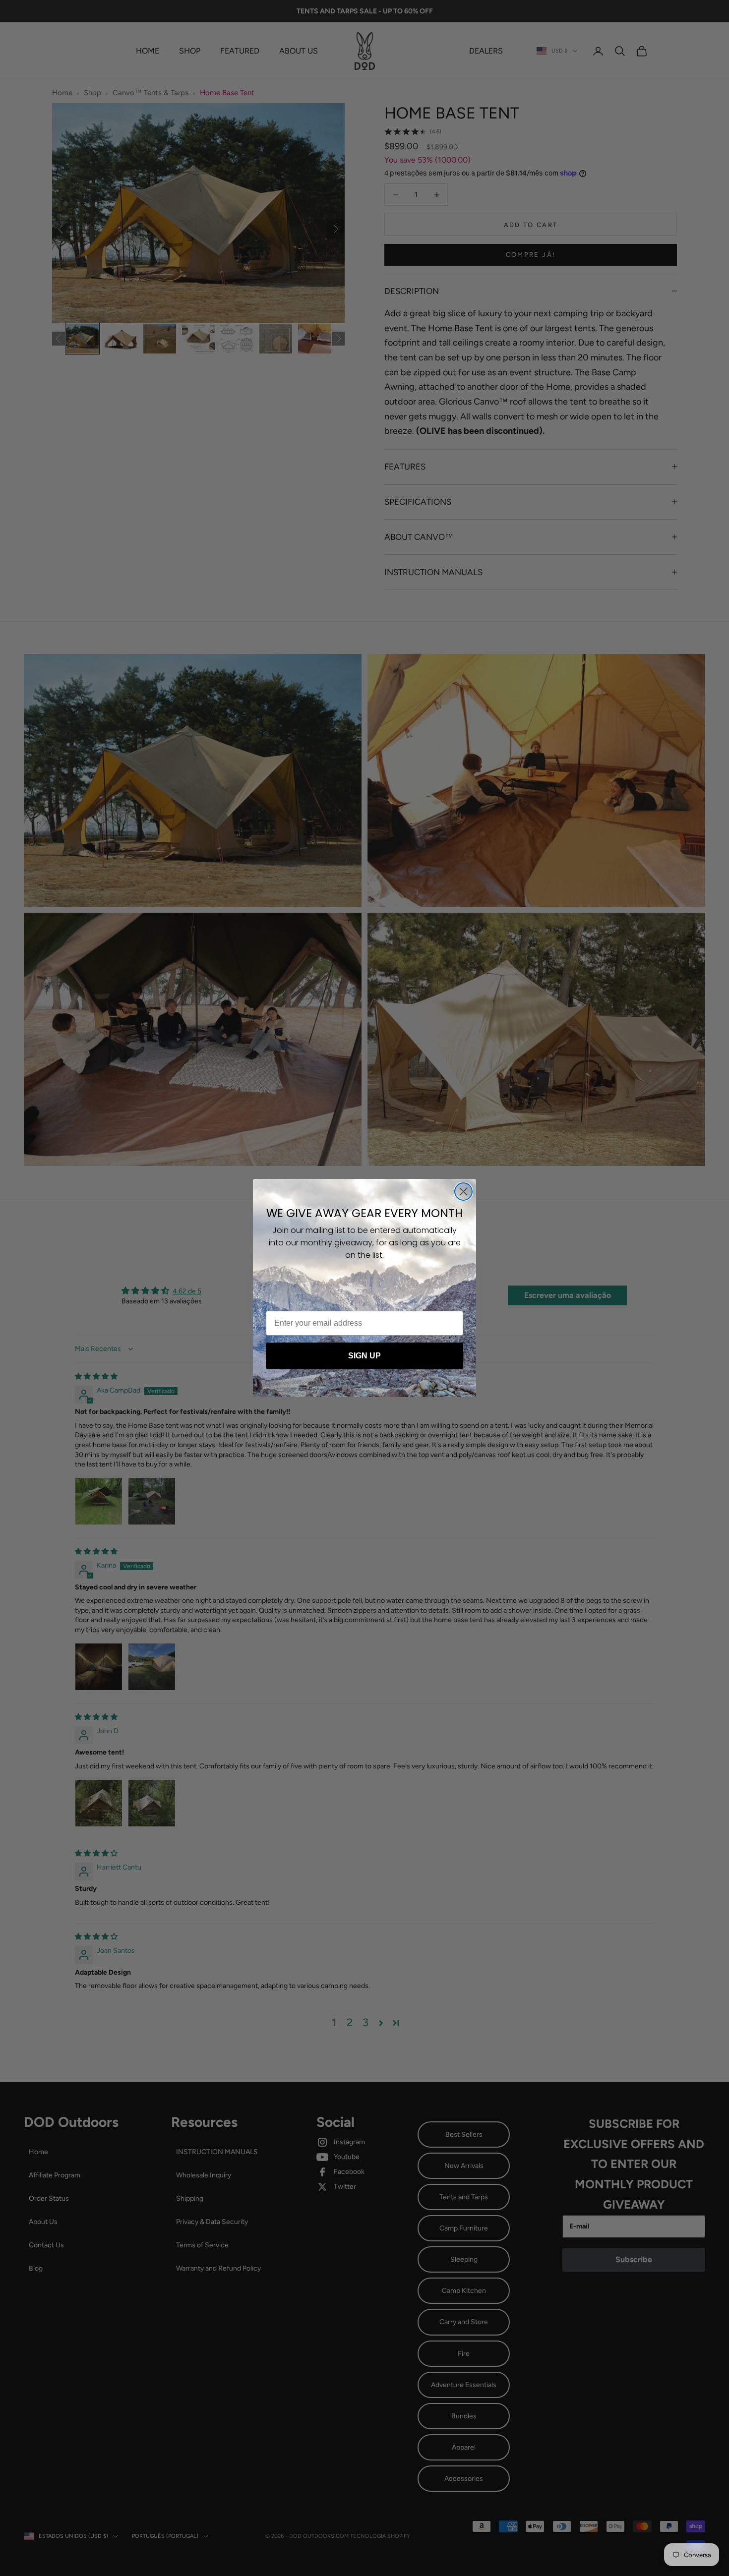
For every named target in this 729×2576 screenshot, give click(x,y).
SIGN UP (364, 1356)
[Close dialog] (463, 1192)
